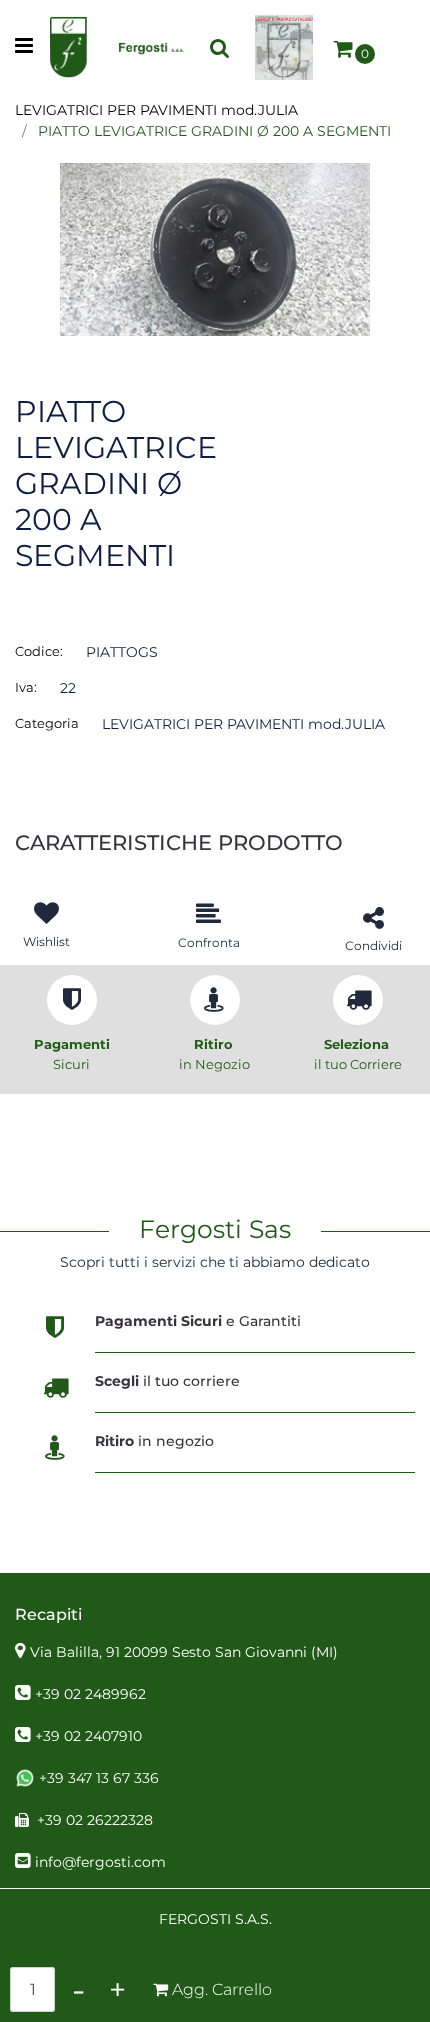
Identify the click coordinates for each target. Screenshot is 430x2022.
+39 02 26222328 (95, 1820)
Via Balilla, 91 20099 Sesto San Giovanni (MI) (184, 1652)
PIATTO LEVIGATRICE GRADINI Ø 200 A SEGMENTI (214, 131)
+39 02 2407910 (88, 1736)
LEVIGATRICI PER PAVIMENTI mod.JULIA (156, 110)
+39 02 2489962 (90, 1694)
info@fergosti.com (100, 1862)
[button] (215, 248)
